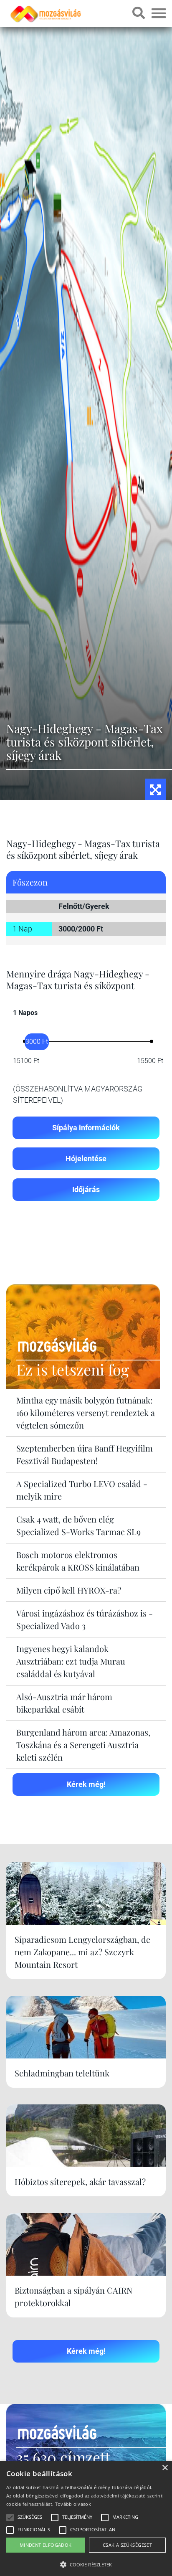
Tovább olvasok (73, 2504)
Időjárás (86, 1189)
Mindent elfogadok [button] (46, 2545)
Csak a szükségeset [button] (127, 2545)
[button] (86, 2563)
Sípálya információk (86, 1128)
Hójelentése (86, 1159)
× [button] (165, 2468)
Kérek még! (86, 1784)
